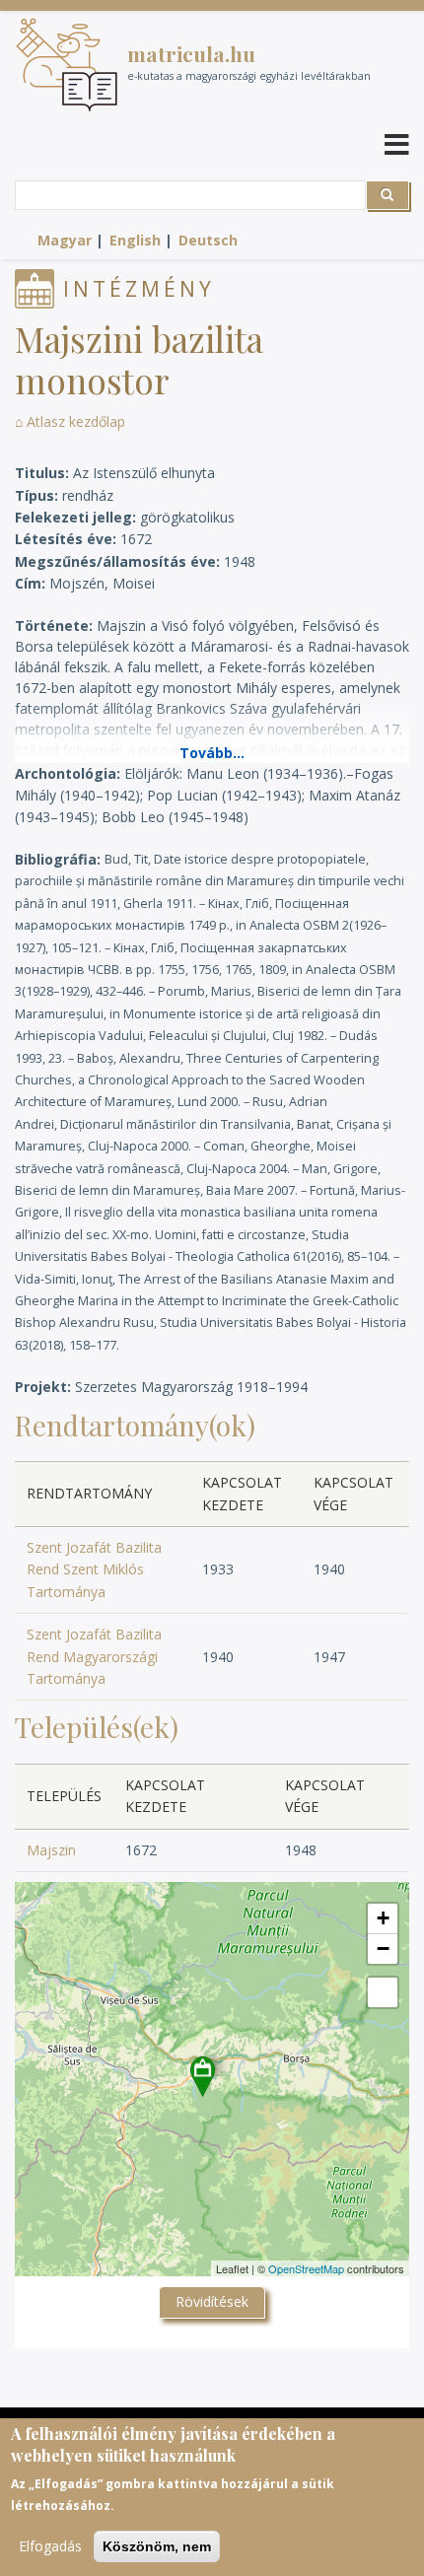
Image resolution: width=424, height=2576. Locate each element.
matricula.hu (191, 53)
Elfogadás (50, 2546)
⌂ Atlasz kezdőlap (70, 421)
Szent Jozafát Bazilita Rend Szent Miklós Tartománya (94, 1569)
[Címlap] (67, 65)
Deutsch (208, 240)
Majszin (51, 1850)
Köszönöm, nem (157, 2546)
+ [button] (383, 1918)
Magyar (65, 240)
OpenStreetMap (306, 2268)
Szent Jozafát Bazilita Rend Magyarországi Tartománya (94, 1656)
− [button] (383, 1949)
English (135, 240)
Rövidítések (212, 2301)
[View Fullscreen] (383, 1992)
